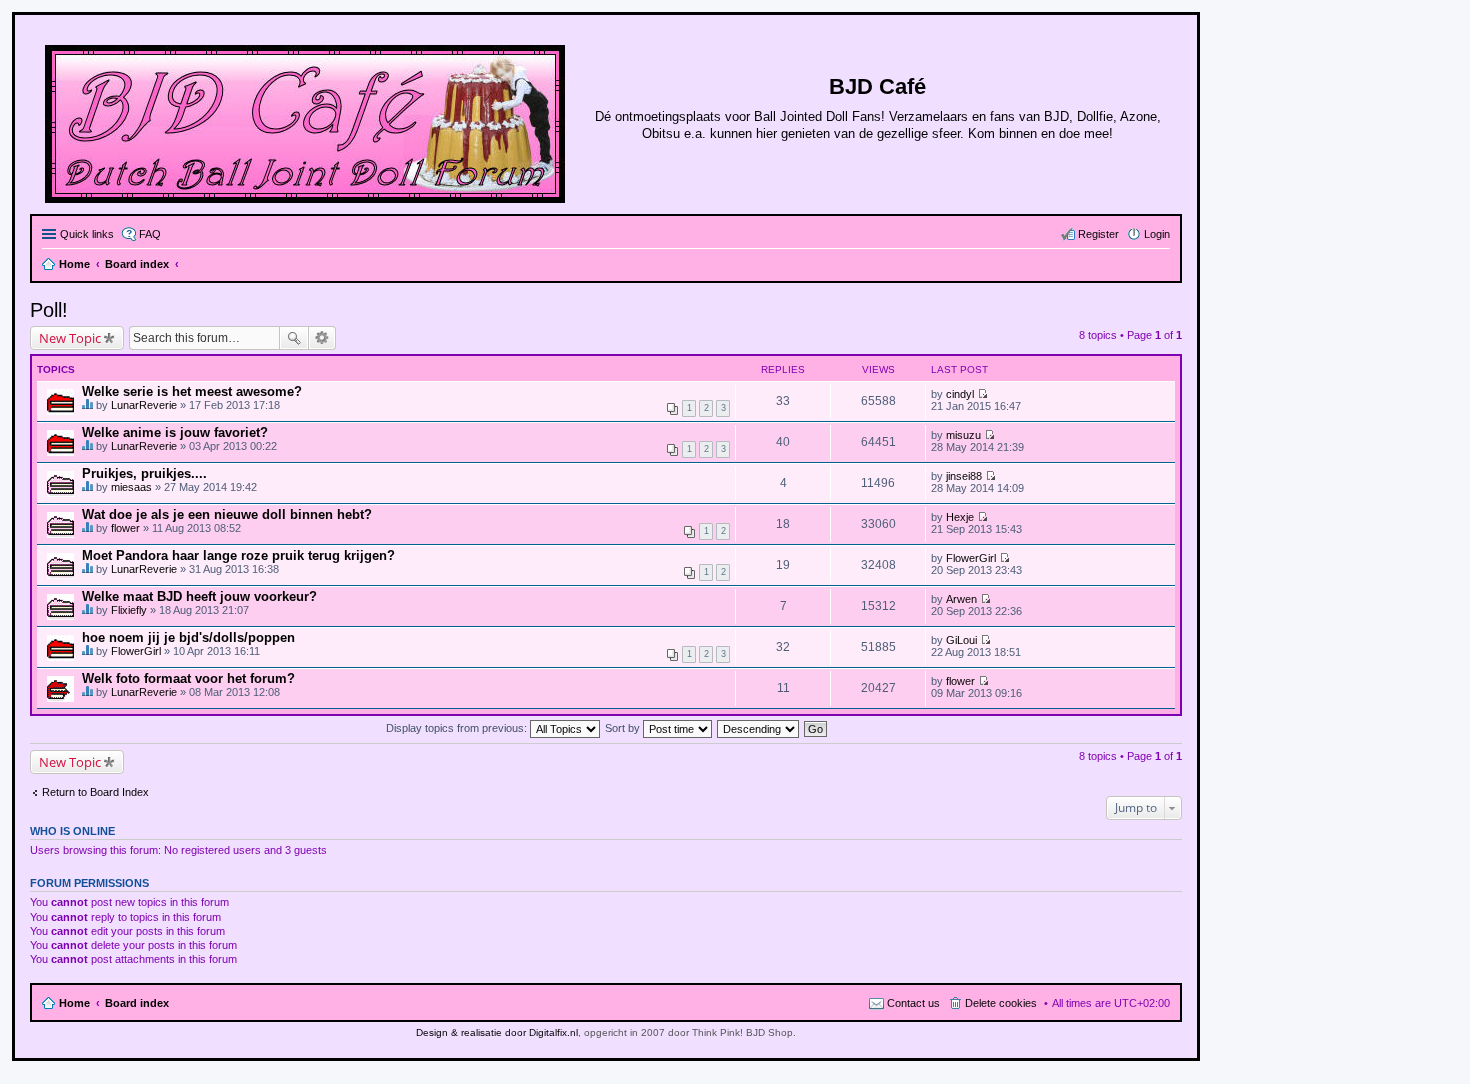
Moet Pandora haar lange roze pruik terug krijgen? (238, 555)
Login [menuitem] (1157, 234)
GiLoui (961, 640)
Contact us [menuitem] (913, 1003)
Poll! (49, 310)
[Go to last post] (982, 394)
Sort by (624, 728)
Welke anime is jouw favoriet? (175, 432)
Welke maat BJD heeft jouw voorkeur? (199, 596)
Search (294, 338)
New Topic (70, 338)
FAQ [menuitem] (150, 234)
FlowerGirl (971, 558)
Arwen (961, 599)
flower (125, 528)
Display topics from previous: (458, 728)
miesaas (131, 487)
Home (74, 1003)
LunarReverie (144, 405)
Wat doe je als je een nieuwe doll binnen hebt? (227, 514)
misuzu (963, 435)
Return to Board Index (95, 792)
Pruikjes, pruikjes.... (144, 473)
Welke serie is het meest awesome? (192, 391)
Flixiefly (129, 610)
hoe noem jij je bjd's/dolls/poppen (188, 637)
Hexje (960, 517)
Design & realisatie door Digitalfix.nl (497, 1032)
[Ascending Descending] (759, 728)
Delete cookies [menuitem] (1001, 1003)
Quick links (87, 234)
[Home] (306, 120)
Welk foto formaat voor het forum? (188, 678)
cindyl (960, 394)
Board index (137, 1003)
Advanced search (322, 338)
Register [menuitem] (1098, 234)
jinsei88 (964, 476)
